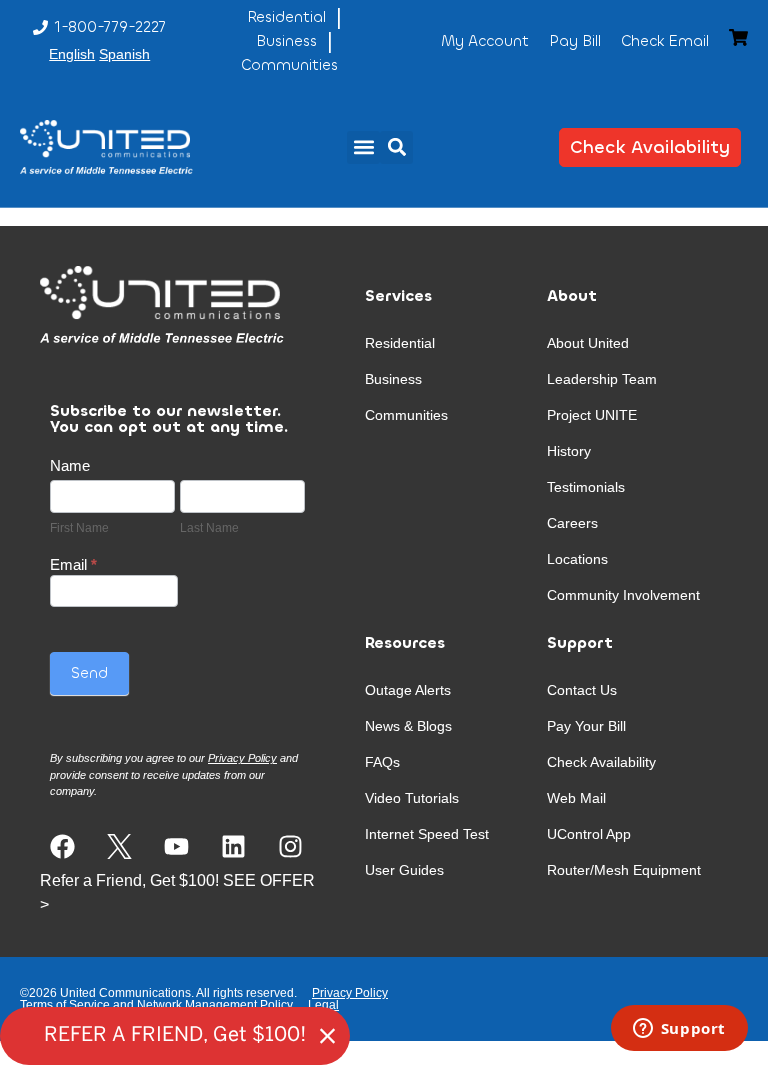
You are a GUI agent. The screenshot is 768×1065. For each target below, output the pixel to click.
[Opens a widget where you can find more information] (679, 1030)
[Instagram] (290, 846)
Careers (572, 523)
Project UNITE (592, 415)
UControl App (589, 834)
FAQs (382, 762)
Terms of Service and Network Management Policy (156, 1005)
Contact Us (582, 690)
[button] (363, 147)
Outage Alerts (408, 690)
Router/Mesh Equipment (624, 870)
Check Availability (601, 762)
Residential (400, 343)
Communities (406, 415)
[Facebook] (62, 846)
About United (588, 343)
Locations (577, 559)
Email (73, 565)
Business (393, 379)
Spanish (124, 54)
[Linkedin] (233, 846)
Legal (323, 1005)
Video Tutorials (412, 798)
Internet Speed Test (427, 834)
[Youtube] (176, 846)
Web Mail (576, 798)
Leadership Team (602, 379)
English (72, 54)
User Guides (404, 870)
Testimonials (586, 487)
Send (89, 673)
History (569, 451)
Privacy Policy (350, 993)
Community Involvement (623, 595)
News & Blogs (408, 726)
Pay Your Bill (586, 726)
